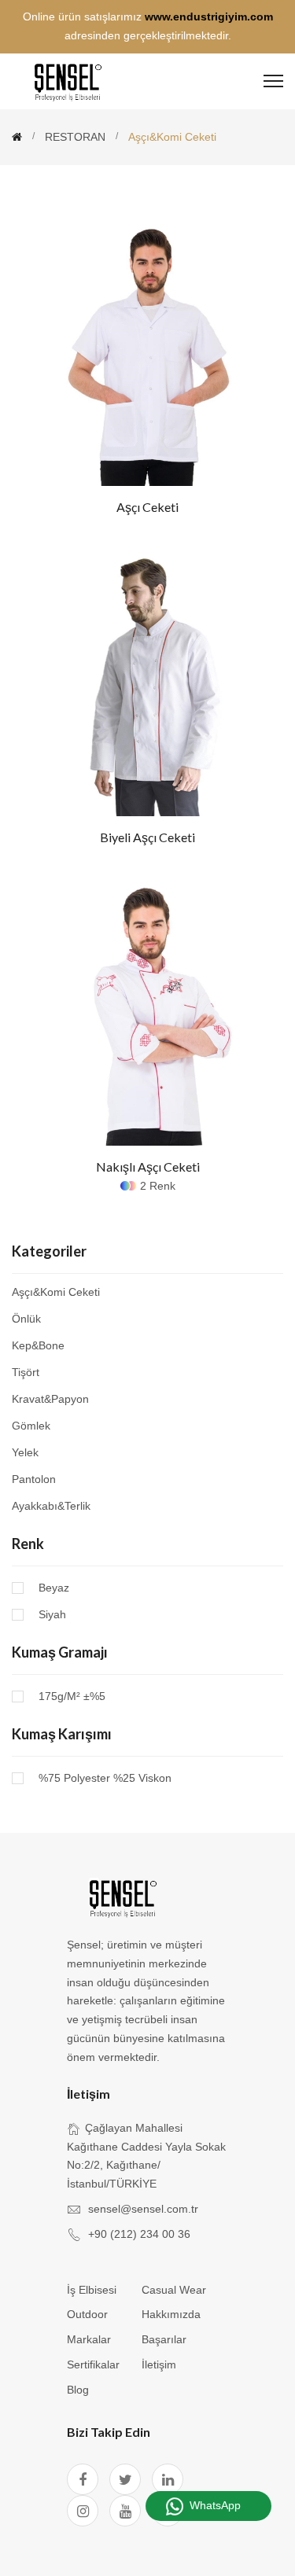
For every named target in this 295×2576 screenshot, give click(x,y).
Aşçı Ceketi (147, 507)
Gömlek (31, 1426)
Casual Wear (174, 2290)
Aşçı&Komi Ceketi (56, 1292)
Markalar (89, 2339)
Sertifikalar (93, 2364)
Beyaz (54, 1588)
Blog (78, 2390)
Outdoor (87, 2314)
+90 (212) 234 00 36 (139, 2234)
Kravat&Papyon (50, 1399)
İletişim (159, 2364)
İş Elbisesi (92, 2290)
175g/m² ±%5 (72, 1696)
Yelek (25, 1452)
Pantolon (34, 1479)
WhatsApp (215, 2505)
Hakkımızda (171, 2314)
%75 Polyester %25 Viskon (105, 1778)
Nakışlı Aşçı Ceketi (148, 1167)
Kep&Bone (38, 1345)
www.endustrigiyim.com (209, 17)
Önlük (26, 1319)
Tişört (26, 1372)
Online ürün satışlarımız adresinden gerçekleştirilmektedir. (148, 26)
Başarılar (164, 2339)
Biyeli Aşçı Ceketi (147, 837)
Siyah (52, 1614)
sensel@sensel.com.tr (143, 2209)
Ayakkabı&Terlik (51, 1505)
